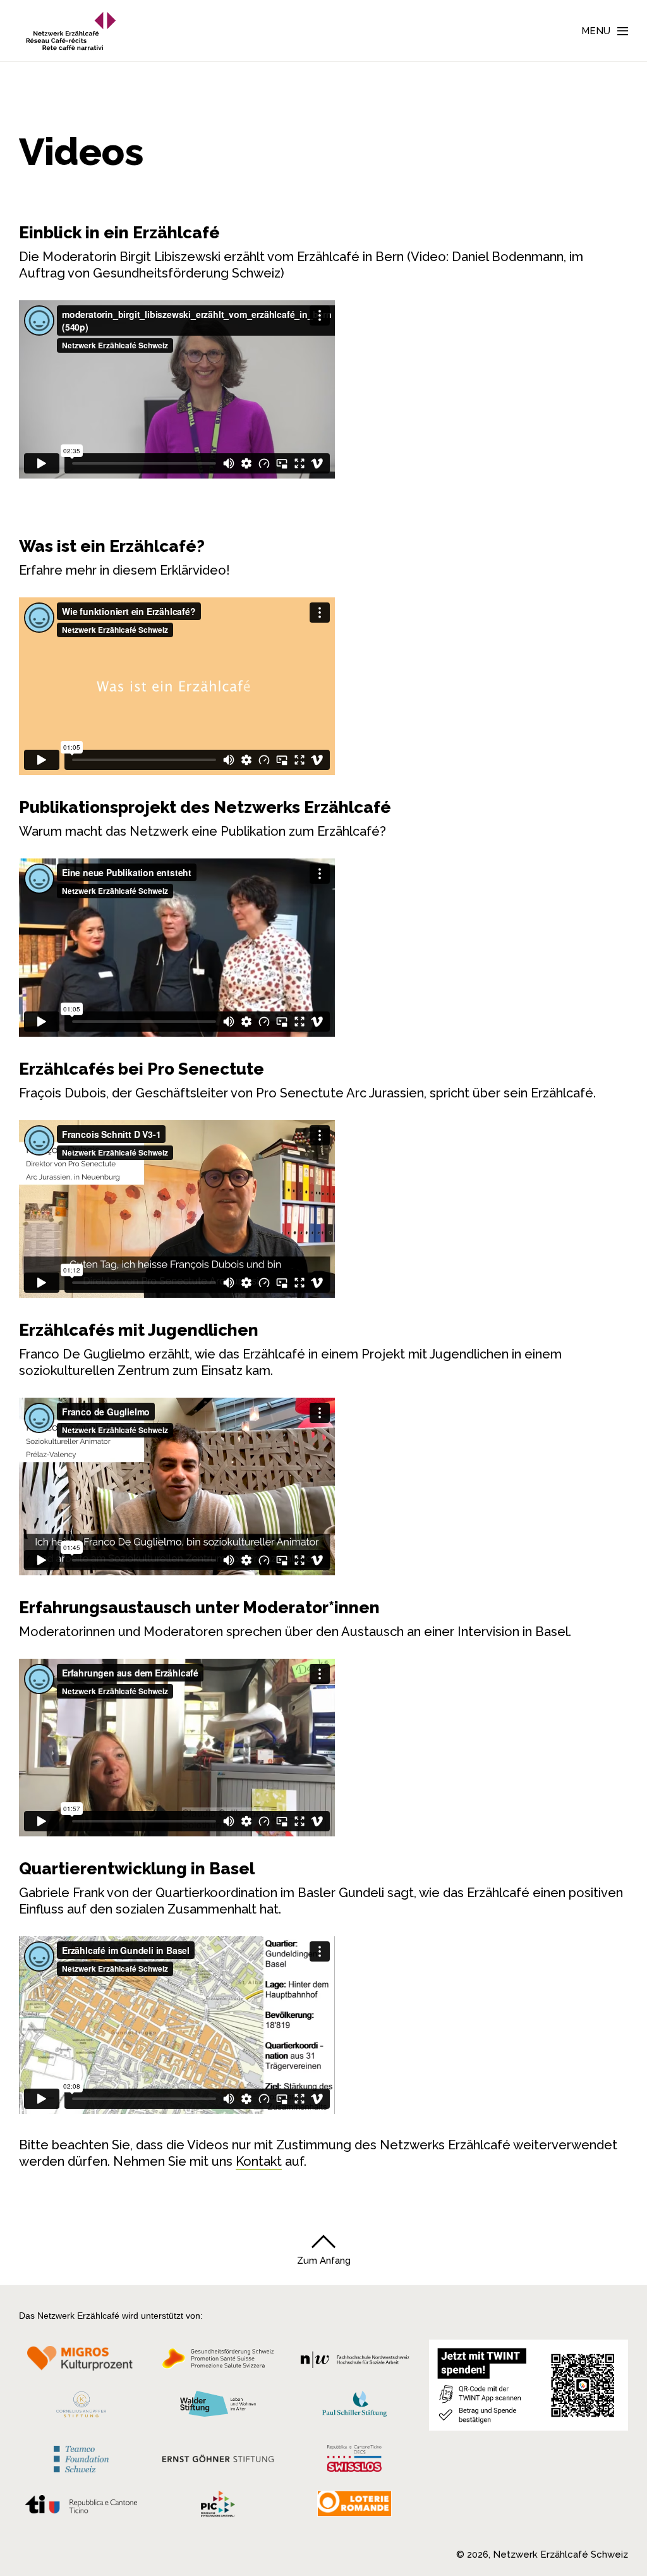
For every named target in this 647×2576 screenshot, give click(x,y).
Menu (596, 31)
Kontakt (259, 2161)
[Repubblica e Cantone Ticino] (81, 2508)
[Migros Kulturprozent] (81, 2362)
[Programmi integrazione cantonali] (218, 2507)
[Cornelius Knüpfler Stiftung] (81, 2408)
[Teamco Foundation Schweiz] (81, 2457)
